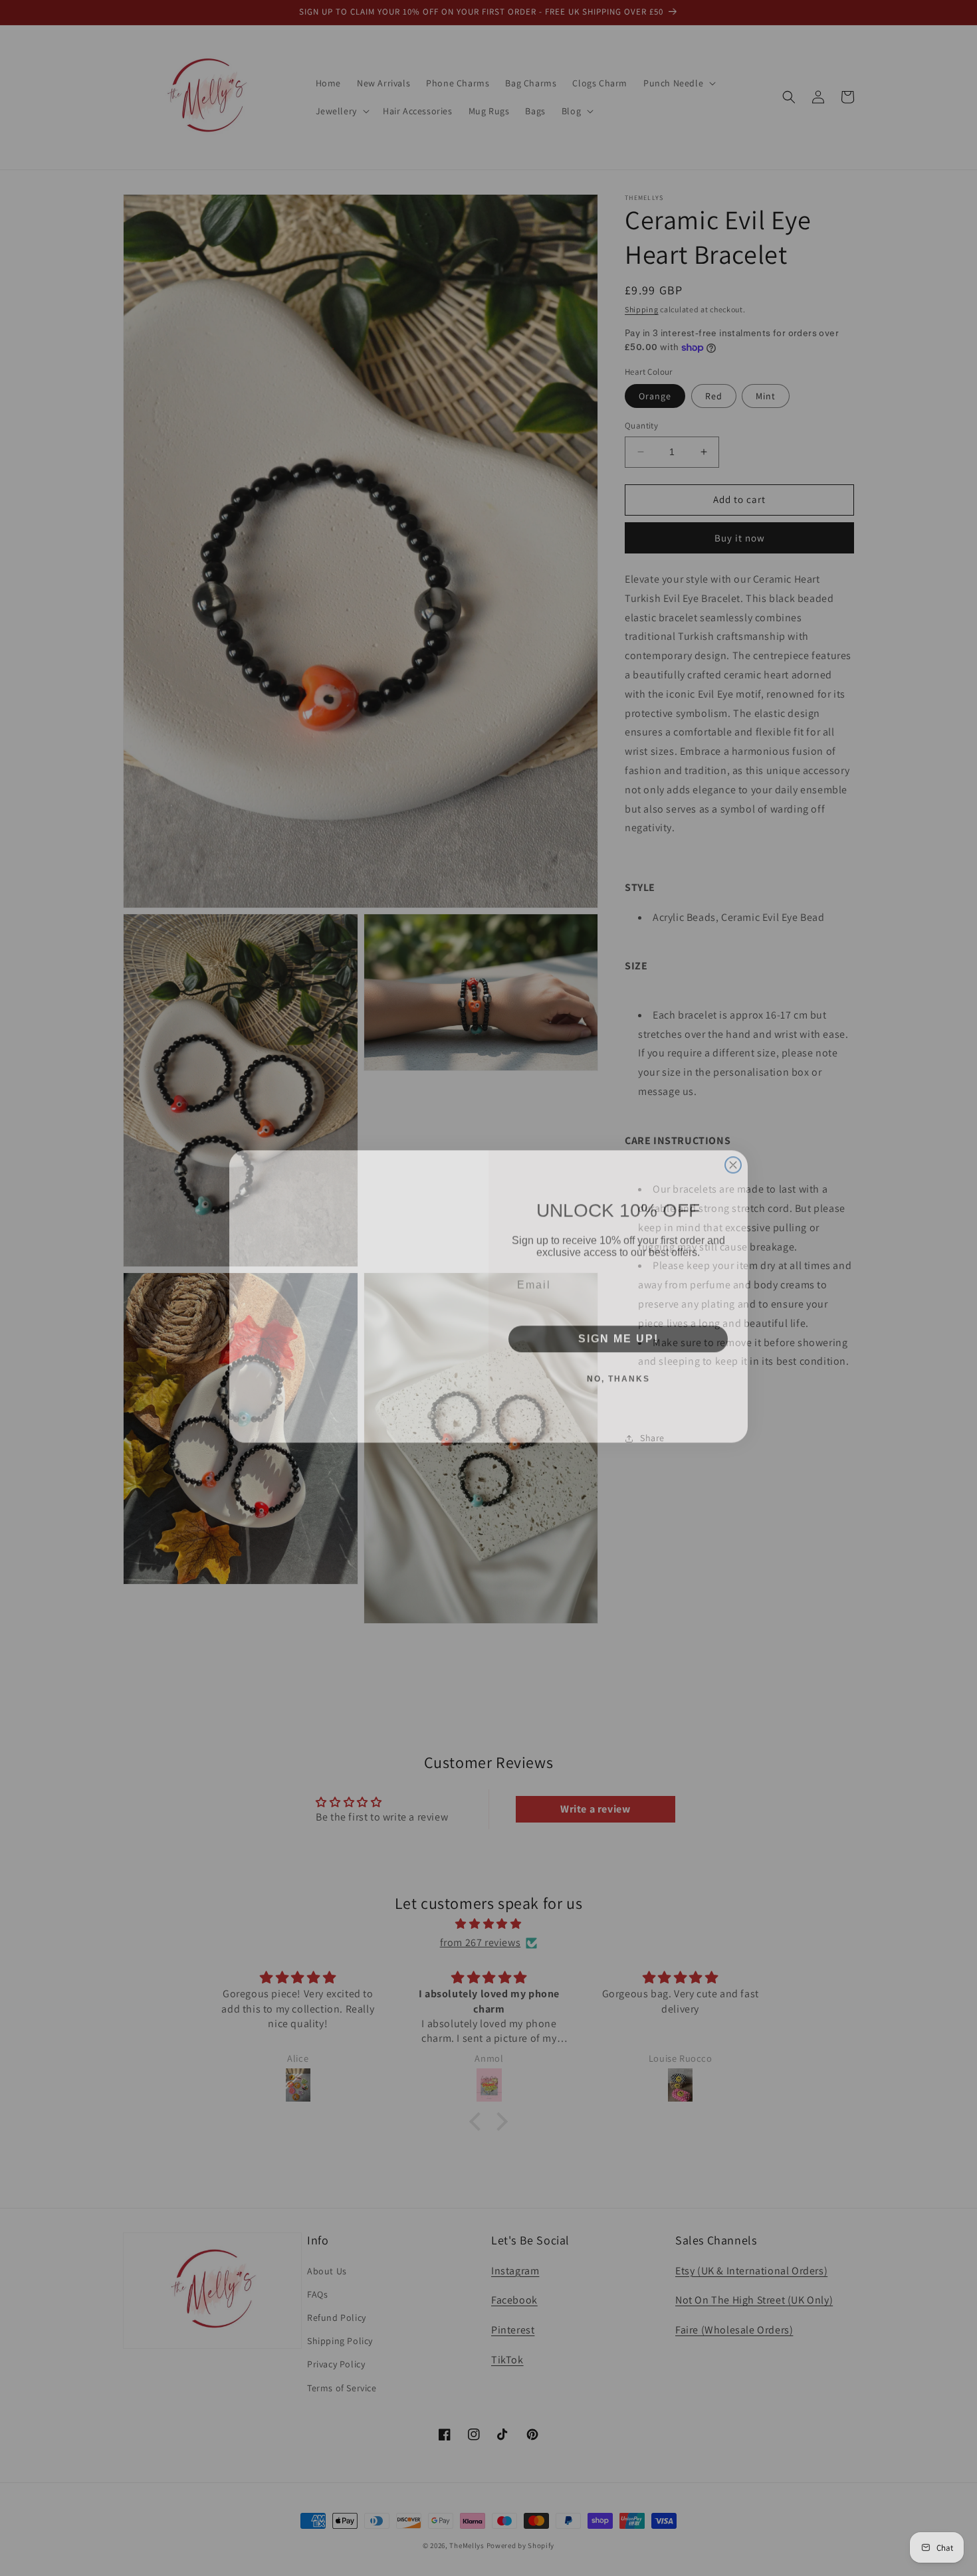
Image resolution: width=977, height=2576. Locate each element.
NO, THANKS (618, 1371)
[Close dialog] (733, 1108)
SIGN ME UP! (618, 1331)
